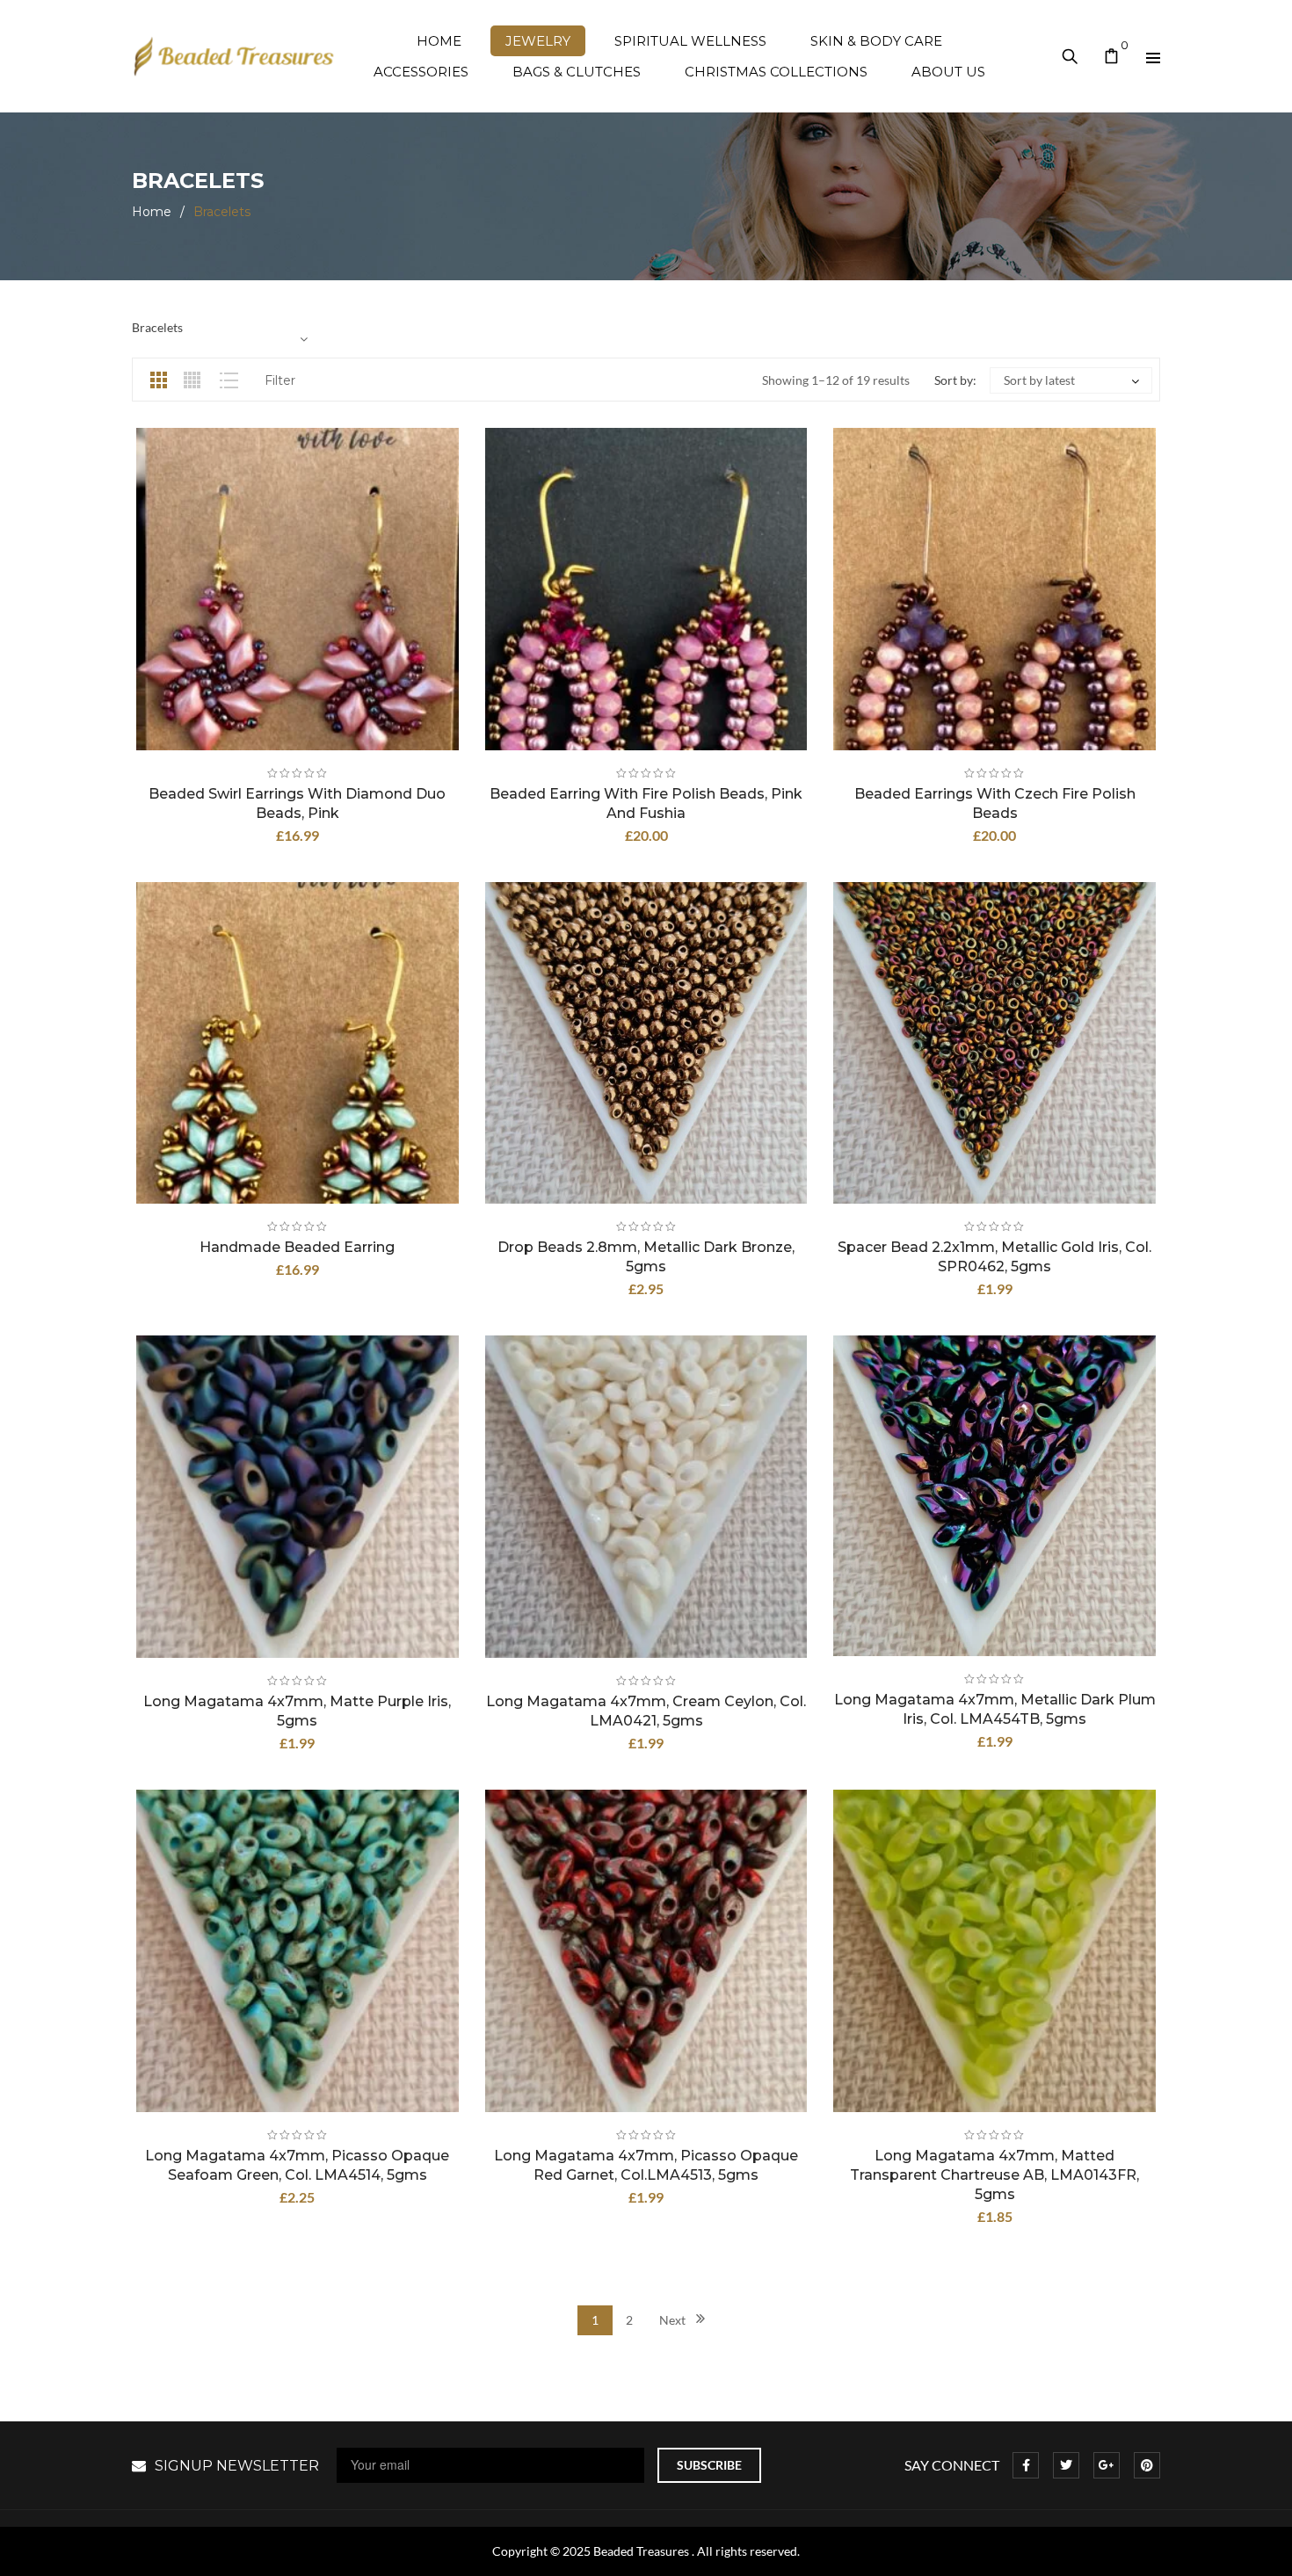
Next (672, 2320)
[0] (1112, 58)
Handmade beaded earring (297, 1247)
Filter (280, 380)
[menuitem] (439, 41)
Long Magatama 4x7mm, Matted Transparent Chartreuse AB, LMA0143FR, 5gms (994, 2175)
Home (152, 212)
